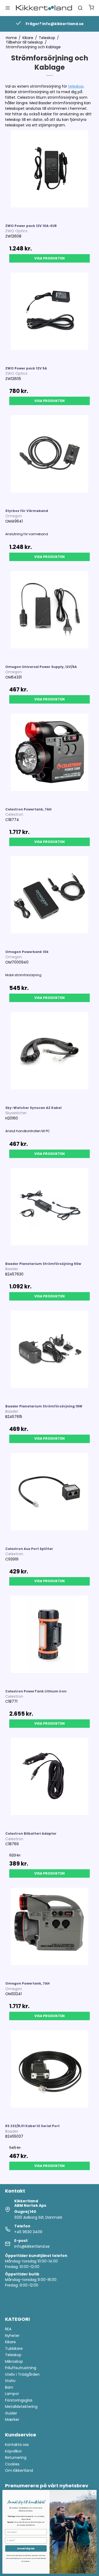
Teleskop (13, 2355)
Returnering (16, 2458)
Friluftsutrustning (21, 2368)
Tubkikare (14, 2349)
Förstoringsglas (19, 2400)
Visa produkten (49, 258)
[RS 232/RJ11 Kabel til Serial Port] (50, 2075)
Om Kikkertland (19, 2470)
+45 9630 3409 (28, 2232)
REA (8, 2329)
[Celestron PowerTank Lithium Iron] (50, 1640)
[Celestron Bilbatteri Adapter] (50, 1782)
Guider (11, 2413)
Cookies (12, 2464)
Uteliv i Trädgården (22, 2374)
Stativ (10, 2381)
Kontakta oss (17, 2445)
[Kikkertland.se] (44, 8)
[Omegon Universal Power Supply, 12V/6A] (50, 615)
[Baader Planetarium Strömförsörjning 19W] (50, 1355)
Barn (9, 2387)
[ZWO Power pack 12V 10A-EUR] (50, 174)
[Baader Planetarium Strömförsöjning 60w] (50, 1212)
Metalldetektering (21, 2407)
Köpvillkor (13, 2451)
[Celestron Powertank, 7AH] (50, 758)
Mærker (12, 2420)
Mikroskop (14, 2361)
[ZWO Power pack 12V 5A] (50, 317)
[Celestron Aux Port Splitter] (50, 1497)
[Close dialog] (94, 2493)
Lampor (12, 2394)
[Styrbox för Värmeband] (50, 459)
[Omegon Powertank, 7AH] (50, 1932)
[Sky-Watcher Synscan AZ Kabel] (50, 1056)
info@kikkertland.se (32, 2246)
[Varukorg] (91, 8)
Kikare (10, 2342)
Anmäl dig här (26, 2548)
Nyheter (12, 2336)
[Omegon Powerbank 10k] (50, 900)
